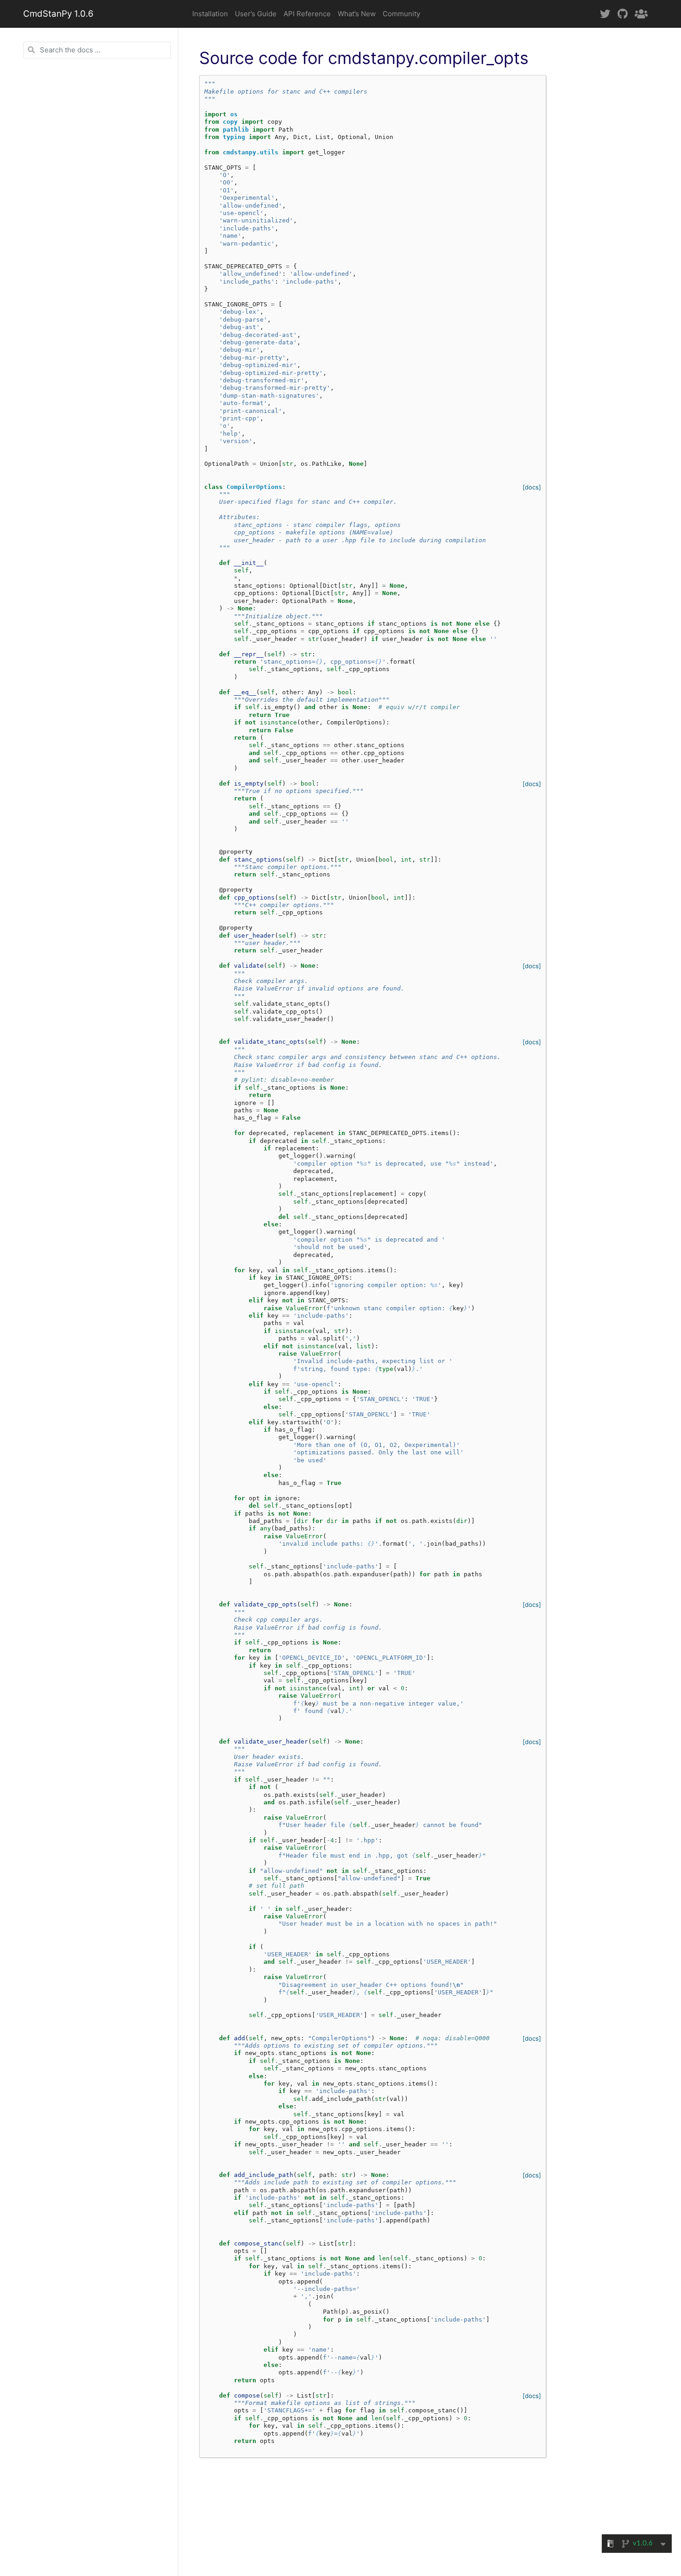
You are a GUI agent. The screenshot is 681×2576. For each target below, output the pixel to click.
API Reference (307, 14)
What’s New (357, 14)
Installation (210, 14)
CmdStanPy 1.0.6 (58, 14)
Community (401, 14)
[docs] (532, 487)
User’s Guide (256, 14)
